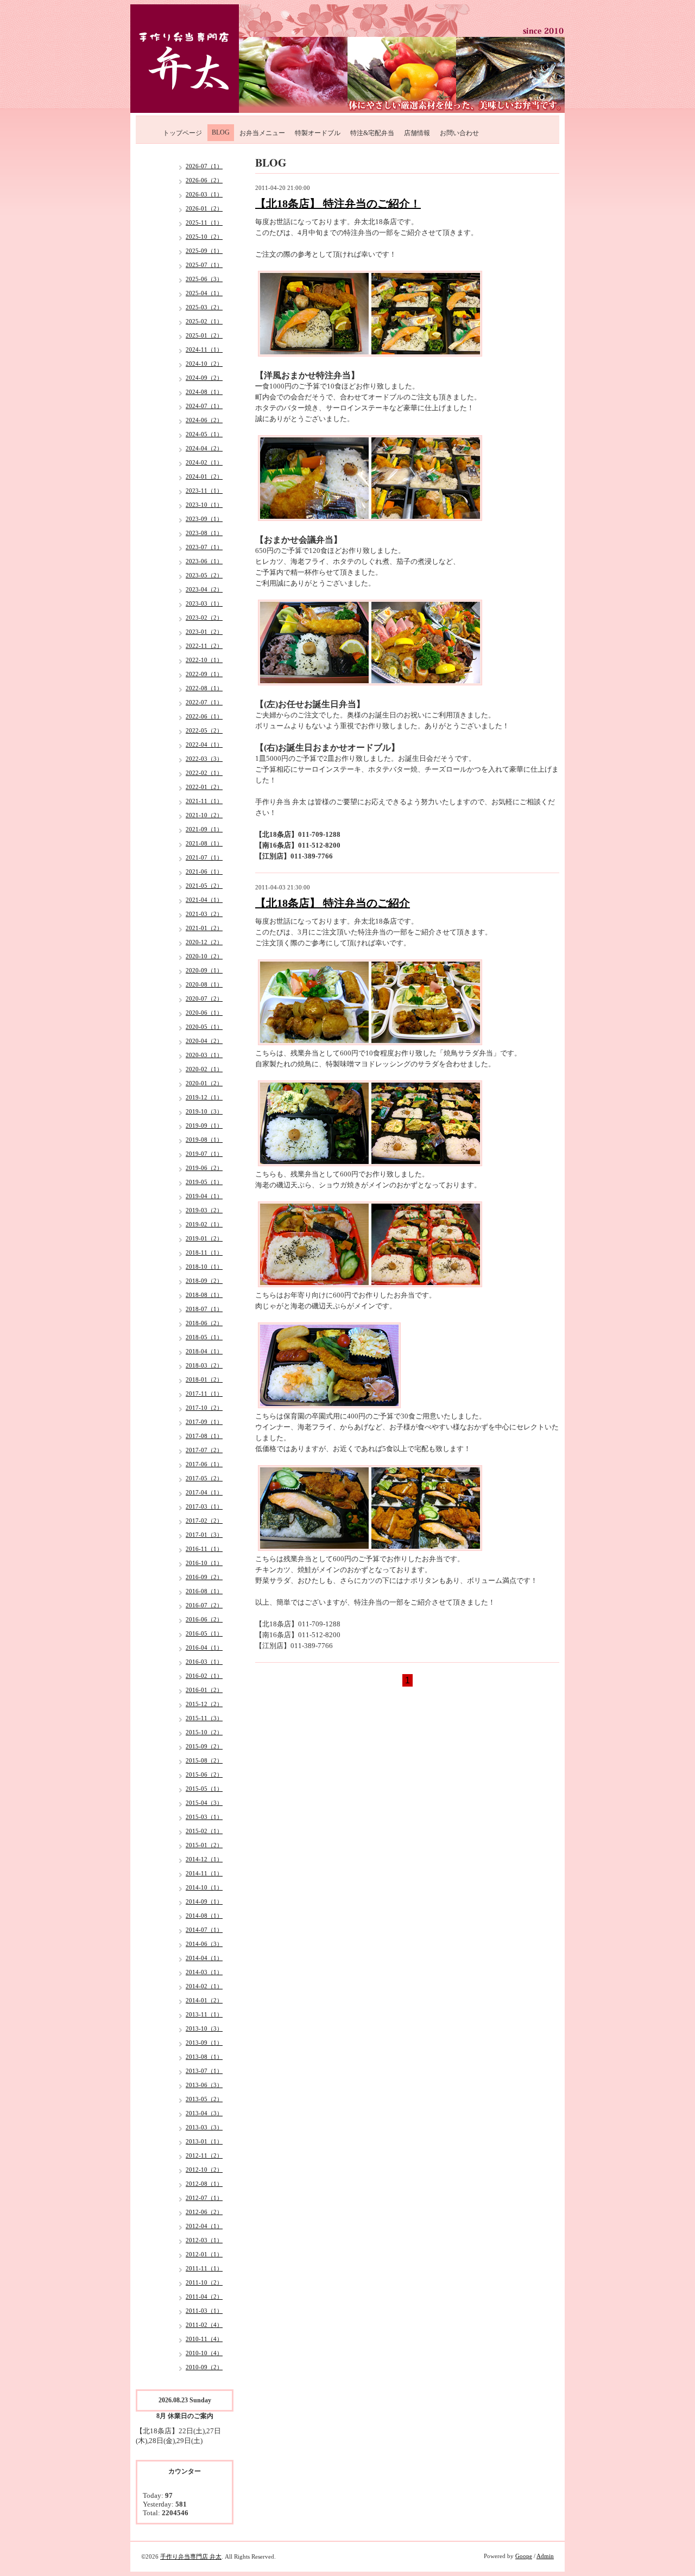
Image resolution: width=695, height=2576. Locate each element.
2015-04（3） (204, 1803)
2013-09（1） (204, 2043)
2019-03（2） (204, 1210)
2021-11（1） (204, 801)
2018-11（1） (204, 1252)
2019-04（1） (204, 1196)
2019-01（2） (204, 1238)
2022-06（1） (204, 716)
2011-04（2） (204, 2297)
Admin (545, 2556)
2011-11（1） (204, 2268)
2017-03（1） (204, 1506)
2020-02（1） (204, 1069)
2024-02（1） (204, 462)
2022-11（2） (204, 646)
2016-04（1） (204, 1648)
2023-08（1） (204, 533)
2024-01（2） (204, 476)
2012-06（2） (204, 2212)
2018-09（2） (204, 1281)
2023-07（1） (204, 547)
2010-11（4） (204, 2339)
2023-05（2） (204, 575)
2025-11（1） (204, 222)
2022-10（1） (204, 660)
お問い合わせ (459, 133)
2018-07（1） (204, 1309)
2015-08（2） (204, 1760)
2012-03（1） (204, 2240)
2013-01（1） (204, 2141)
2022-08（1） (204, 688)
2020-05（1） (204, 1027)
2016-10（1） (204, 1563)
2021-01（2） (204, 928)
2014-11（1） (204, 1873)
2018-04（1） (204, 1351)
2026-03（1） (204, 194)
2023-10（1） (204, 505)
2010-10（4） (204, 2353)
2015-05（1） (204, 1789)
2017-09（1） (204, 1422)
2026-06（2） (204, 180)
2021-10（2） (204, 815)
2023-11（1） (204, 491)
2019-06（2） (204, 1168)
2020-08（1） (204, 984)
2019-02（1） (204, 1224)
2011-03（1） (204, 2311)
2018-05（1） (204, 1337)
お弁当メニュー (262, 133)
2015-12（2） (204, 1704)
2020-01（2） (204, 1083)
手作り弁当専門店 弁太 (191, 2556)
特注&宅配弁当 (372, 133)
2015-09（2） (204, 1746)
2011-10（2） (204, 2282)
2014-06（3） (204, 1944)
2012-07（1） (204, 2198)
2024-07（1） (204, 406)
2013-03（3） (204, 2127)
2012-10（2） (204, 2170)
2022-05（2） (204, 730)
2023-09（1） (204, 519)
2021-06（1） (204, 872)
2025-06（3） (204, 279)
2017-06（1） (204, 1464)
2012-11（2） (204, 2155)
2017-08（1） (204, 1436)
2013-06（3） (204, 2085)
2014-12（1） (204, 1859)
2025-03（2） (204, 307)
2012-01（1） (204, 2254)
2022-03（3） (204, 759)
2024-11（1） (204, 349)
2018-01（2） (204, 1379)
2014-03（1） (204, 1972)
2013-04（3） (204, 2113)
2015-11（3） (204, 1718)
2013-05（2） (204, 2099)
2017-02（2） (204, 1521)
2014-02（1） (204, 1986)
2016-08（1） (204, 1591)
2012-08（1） (204, 2184)
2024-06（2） (204, 420)
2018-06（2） (204, 1323)
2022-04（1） (204, 745)
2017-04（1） (204, 1492)
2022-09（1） (204, 674)
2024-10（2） (204, 364)
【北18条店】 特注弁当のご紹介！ (338, 203)
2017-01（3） (204, 1535)
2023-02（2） (204, 618)
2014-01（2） (204, 2000)
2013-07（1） (204, 2071)
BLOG (221, 132)
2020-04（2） (204, 1041)
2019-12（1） (204, 1097)
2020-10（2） (204, 956)
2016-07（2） (204, 1605)
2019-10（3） (204, 1111)
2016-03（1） (204, 1662)
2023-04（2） (204, 589)
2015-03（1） (204, 1817)
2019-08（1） (204, 1140)
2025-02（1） (204, 321)
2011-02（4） (204, 2325)
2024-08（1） (204, 392)
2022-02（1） (204, 773)
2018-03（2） (204, 1365)
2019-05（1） (204, 1182)
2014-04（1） (204, 1958)
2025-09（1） (204, 251)
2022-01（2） (204, 787)
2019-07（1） (204, 1154)
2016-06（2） (204, 1619)
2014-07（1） (204, 1930)
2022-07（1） (204, 702)
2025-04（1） (204, 293)
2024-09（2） (204, 378)
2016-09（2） (204, 1577)
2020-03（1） (204, 1055)
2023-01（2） (204, 632)
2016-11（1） (204, 1549)
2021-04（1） (204, 900)
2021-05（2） (204, 886)
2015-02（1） (204, 1831)
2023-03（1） (204, 603)
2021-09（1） (204, 829)
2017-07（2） (204, 1450)
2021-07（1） (204, 857)
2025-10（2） (204, 237)
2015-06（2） (204, 1774)
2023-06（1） (204, 561)
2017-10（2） (204, 1408)
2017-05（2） (204, 1478)
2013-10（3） (204, 2028)
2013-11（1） (204, 2014)
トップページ (182, 133)
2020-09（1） (204, 970)
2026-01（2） (204, 208)
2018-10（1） (204, 1267)
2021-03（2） (204, 914)
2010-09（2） (204, 2367)
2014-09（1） (204, 1901)
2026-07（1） (204, 166)
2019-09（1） (204, 1125)
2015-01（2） (204, 1845)
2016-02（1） (204, 1676)
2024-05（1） (204, 434)
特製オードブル (318, 133)
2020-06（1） (204, 1013)
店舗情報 (417, 133)
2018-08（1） (204, 1295)
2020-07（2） (204, 998)
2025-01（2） (204, 335)
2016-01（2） (204, 1690)
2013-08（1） (204, 2057)
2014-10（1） (204, 1887)
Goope (524, 2556)
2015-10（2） (204, 1732)
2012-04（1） (204, 2226)
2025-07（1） (204, 265)
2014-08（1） (204, 1916)
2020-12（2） (204, 942)
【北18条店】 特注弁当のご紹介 (333, 903)
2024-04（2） (204, 448)
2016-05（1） (204, 1633)
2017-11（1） (204, 1394)
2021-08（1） (204, 843)
